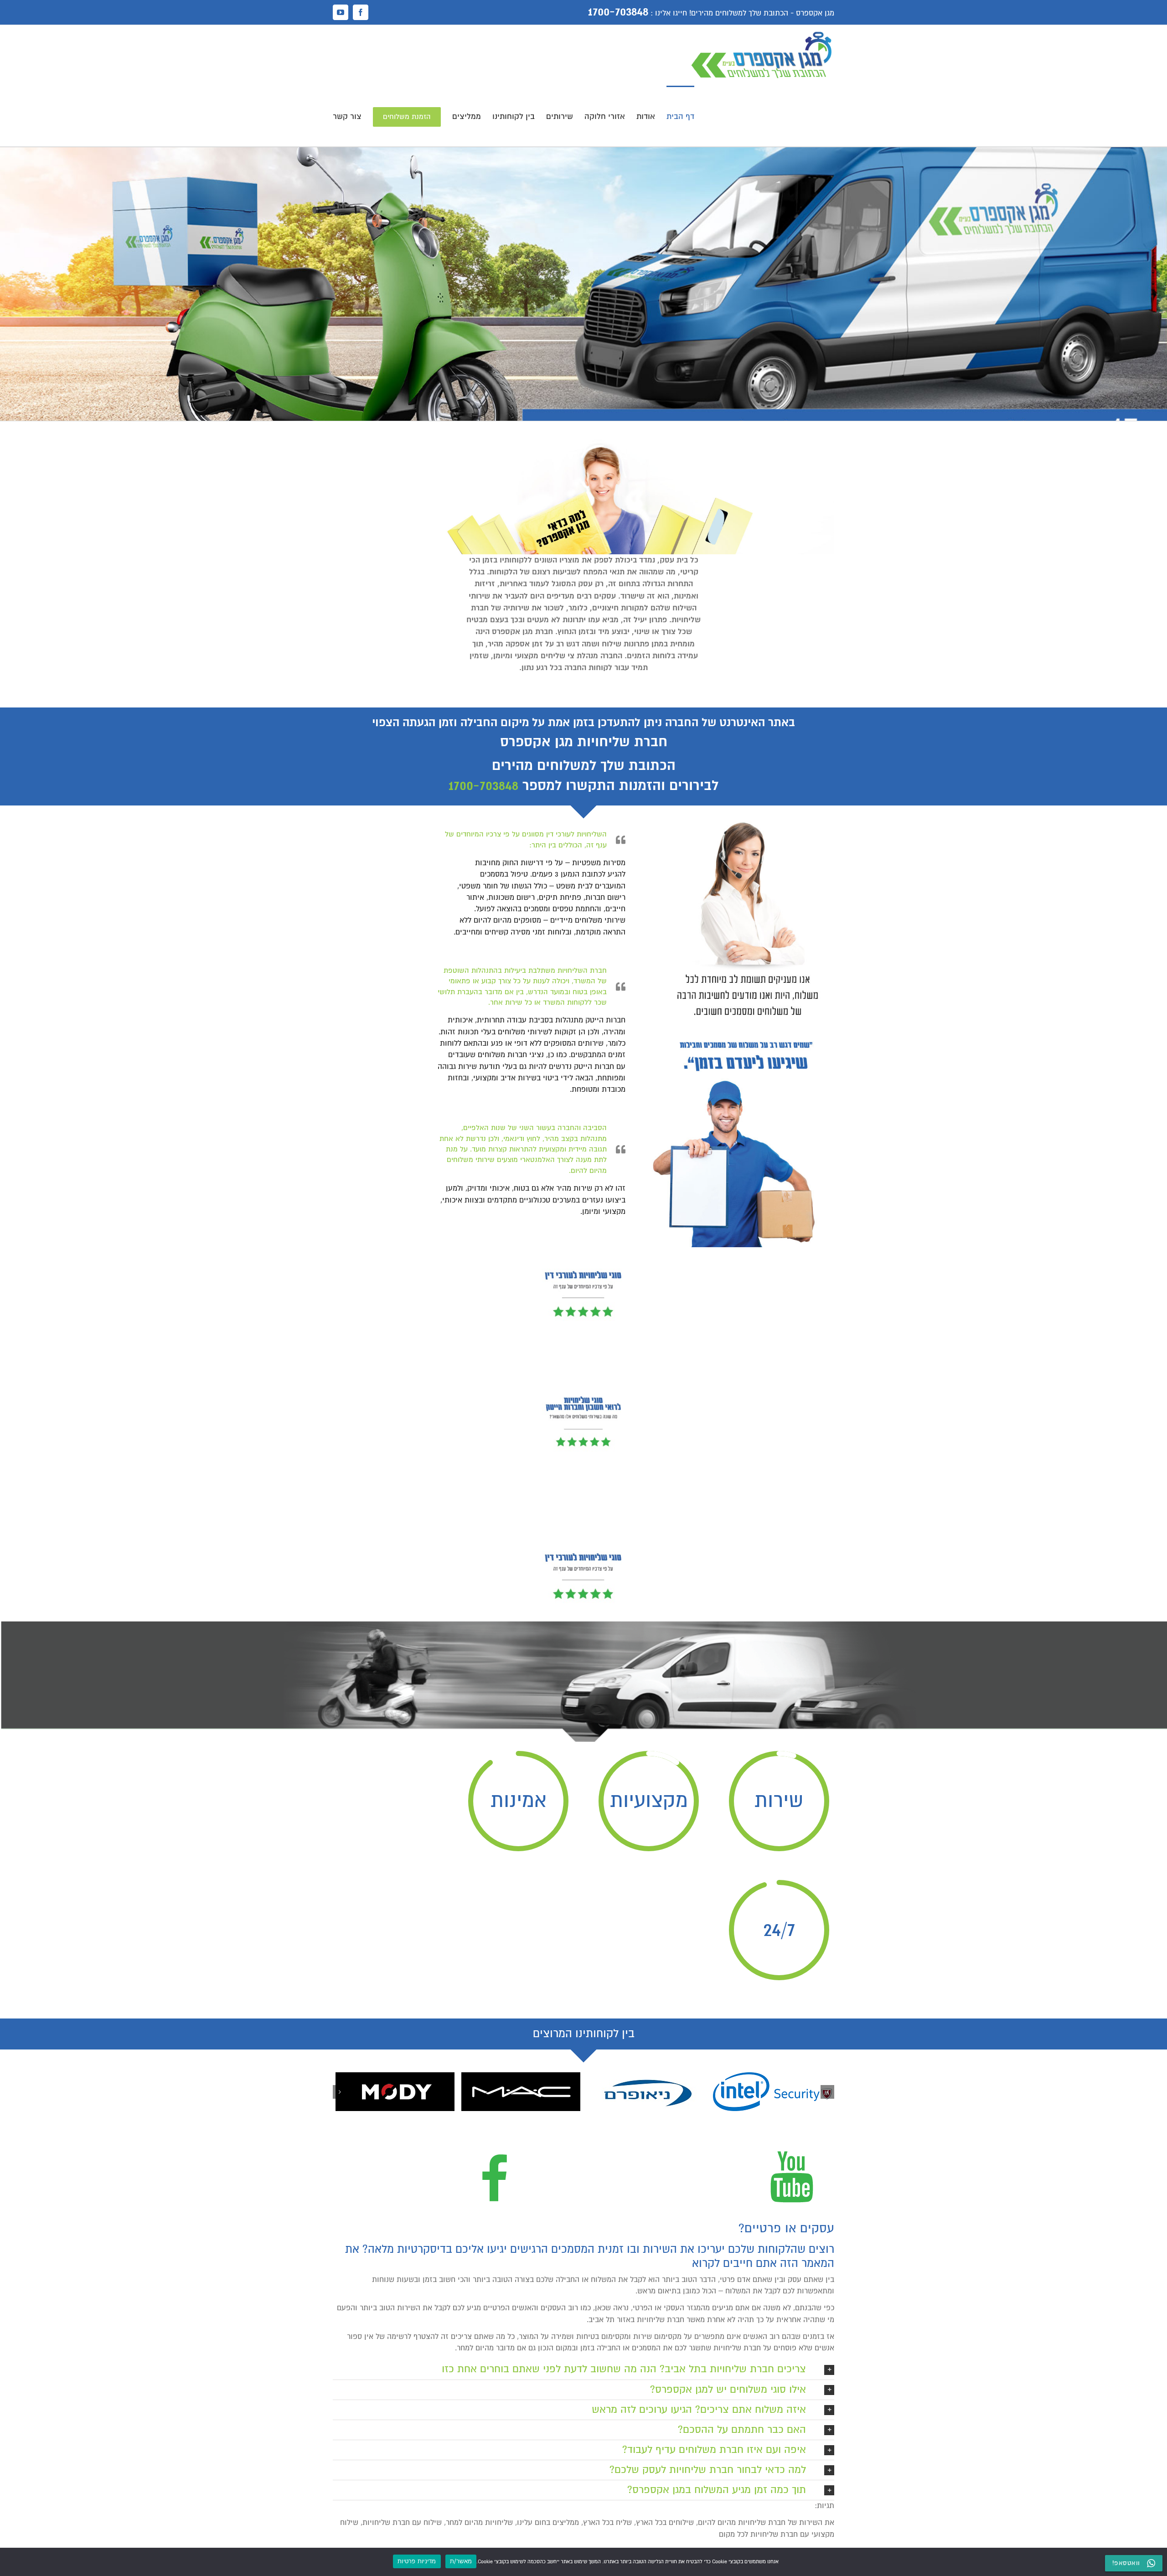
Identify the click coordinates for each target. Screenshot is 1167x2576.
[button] (827, 2092)
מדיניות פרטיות (417, 2561)
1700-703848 (483, 786)
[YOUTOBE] (791, 2146)
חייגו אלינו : (669, 13)
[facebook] (495, 2146)
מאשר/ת (461, 2561)
